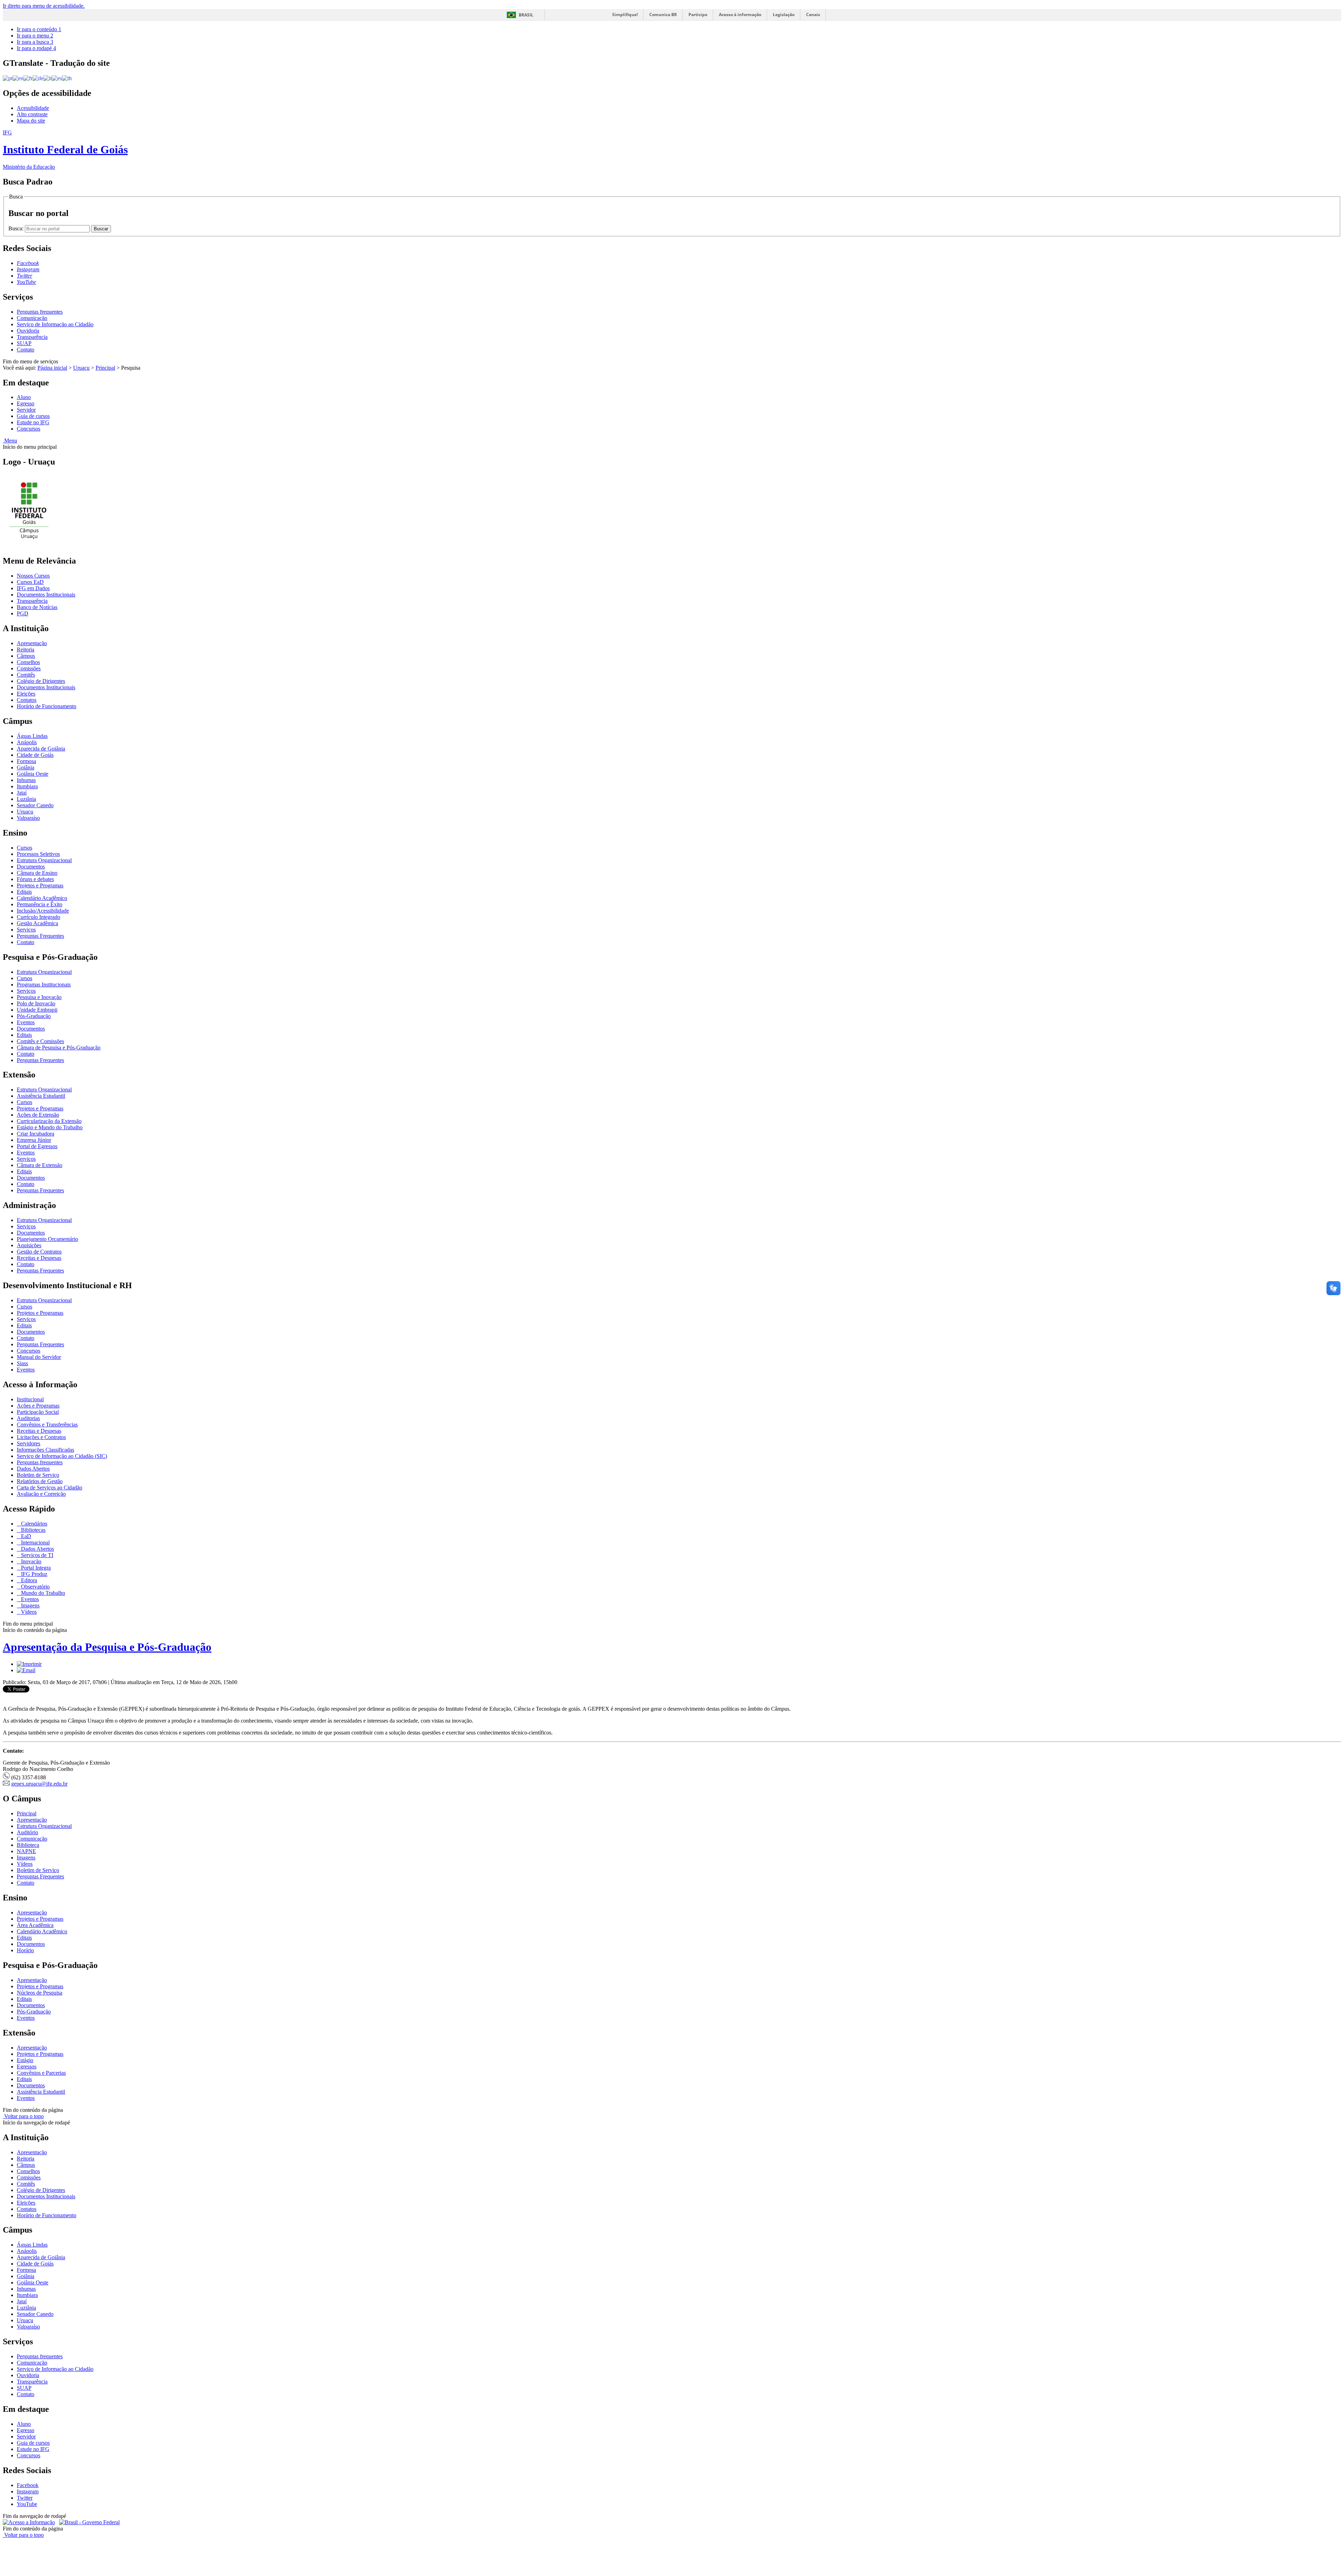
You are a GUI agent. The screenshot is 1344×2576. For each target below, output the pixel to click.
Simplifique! (625, 15)
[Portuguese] (8, 78)
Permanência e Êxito (40, 904)
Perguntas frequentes (40, 312)
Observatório (35, 1587)
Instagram (28, 2491)
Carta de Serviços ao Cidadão (50, 1488)
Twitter (25, 2498)
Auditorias (28, 1418)
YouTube (27, 2504)
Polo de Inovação (36, 1003)
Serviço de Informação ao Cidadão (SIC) (62, 1456)
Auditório (27, 1832)
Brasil (526, 15)
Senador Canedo (35, 805)
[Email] (26, 1670)
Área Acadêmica (35, 1925)
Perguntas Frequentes (40, 936)
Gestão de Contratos (39, 1252)
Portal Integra (35, 1568)
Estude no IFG (33, 422)
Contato (26, 350)
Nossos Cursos (33, 576)
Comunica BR (663, 15)
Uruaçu (81, 368)
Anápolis (27, 742)
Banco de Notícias (37, 607)
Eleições (26, 694)
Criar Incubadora (36, 1134)
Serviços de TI (36, 1555)
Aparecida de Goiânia (41, 749)
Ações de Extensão (38, 1115)
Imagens (30, 1605)
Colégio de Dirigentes (41, 681)
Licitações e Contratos (41, 1437)
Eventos (26, 1022)
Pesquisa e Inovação (39, 997)
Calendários (33, 1524)
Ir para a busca (35, 42)
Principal (105, 368)
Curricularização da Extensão (49, 1121)
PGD (23, 613)
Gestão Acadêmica (37, 923)
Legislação (784, 15)
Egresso (26, 403)
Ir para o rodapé (36, 48)
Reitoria (26, 650)
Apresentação (32, 643)
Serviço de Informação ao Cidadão (55, 324)
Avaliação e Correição (41, 1494)
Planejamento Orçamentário (47, 1239)
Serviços (26, 930)
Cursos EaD (30, 582)
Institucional (30, 1399)
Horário (25, 1950)
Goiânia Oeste (33, 774)
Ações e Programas (38, 1406)
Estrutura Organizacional (44, 860)
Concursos (29, 429)
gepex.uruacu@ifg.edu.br (39, 1784)
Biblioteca (28, 1845)
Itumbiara (27, 786)
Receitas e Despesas (39, 1258)
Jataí (22, 793)
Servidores (29, 1443)
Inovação (30, 1561)
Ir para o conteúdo (39, 29)
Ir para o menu (35, 36)
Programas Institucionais (44, 985)
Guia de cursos (33, 416)
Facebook (28, 2485)
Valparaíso (28, 818)
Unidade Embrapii (37, 1010)
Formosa (26, 761)
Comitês (26, 675)
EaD (25, 1536)
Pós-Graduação (34, 1016)
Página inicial (52, 368)
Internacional (35, 1542)
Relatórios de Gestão (40, 1481)
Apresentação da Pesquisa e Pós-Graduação (107, 1647)
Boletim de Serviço (38, 1475)
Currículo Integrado (38, 917)
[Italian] (48, 78)
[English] (18, 78)
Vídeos (28, 1612)
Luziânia (26, 799)
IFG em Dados (33, 588)
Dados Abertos (33, 1469)
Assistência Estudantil (41, 1096)
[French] (28, 78)
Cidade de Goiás (35, 755)
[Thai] (67, 78)
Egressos (27, 2067)
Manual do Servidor (39, 1357)
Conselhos (28, 662)
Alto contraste (32, 114)
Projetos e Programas (40, 885)
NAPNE (26, 1851)
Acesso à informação (740, 15)
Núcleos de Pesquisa (40, 1993)
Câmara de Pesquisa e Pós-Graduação (59, 1048)
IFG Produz (33, 1574)
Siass (22, 1363)
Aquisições (29, 1245)
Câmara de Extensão (40, 1165)
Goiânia (26, 767)
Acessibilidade (33, 108)
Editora (28, 1580)
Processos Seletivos (38, 854)
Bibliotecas (33, 1530)
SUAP (24, 343)
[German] (38, 78)
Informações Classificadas (45, 1450)
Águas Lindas (32, 736)
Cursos (24, 848)
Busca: (17, 228)
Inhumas (26, 780)
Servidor (26, 410)
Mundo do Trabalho (42, 1593)
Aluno (24, 397)
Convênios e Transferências (47, 1425)
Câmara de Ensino (37, 873)
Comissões (29, 668)
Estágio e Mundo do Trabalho (50, 1127)
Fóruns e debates (35, 879)
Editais (24, 892)
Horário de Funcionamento (47, 706)
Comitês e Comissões (40, 1041)
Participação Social (38, 1412)
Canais (813, 15)
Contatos (27, 700)
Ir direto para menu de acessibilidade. (44, 6)
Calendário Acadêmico (42, 898)
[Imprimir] (29, 1664)
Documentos (31, 867)
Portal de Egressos (37, 1146)
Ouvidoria (28, 331)
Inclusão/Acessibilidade (43, 911)
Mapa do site (31, 121)
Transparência (32, 337)
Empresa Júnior (34, 1140)
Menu (10, 441)
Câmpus (26, 656)
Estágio (25, 2060)
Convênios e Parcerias (41, 2073)
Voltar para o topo (23, 2116)
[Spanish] (57, 78)
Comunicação (32, 318)
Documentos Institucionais (46, 595)
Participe (698, 15)
